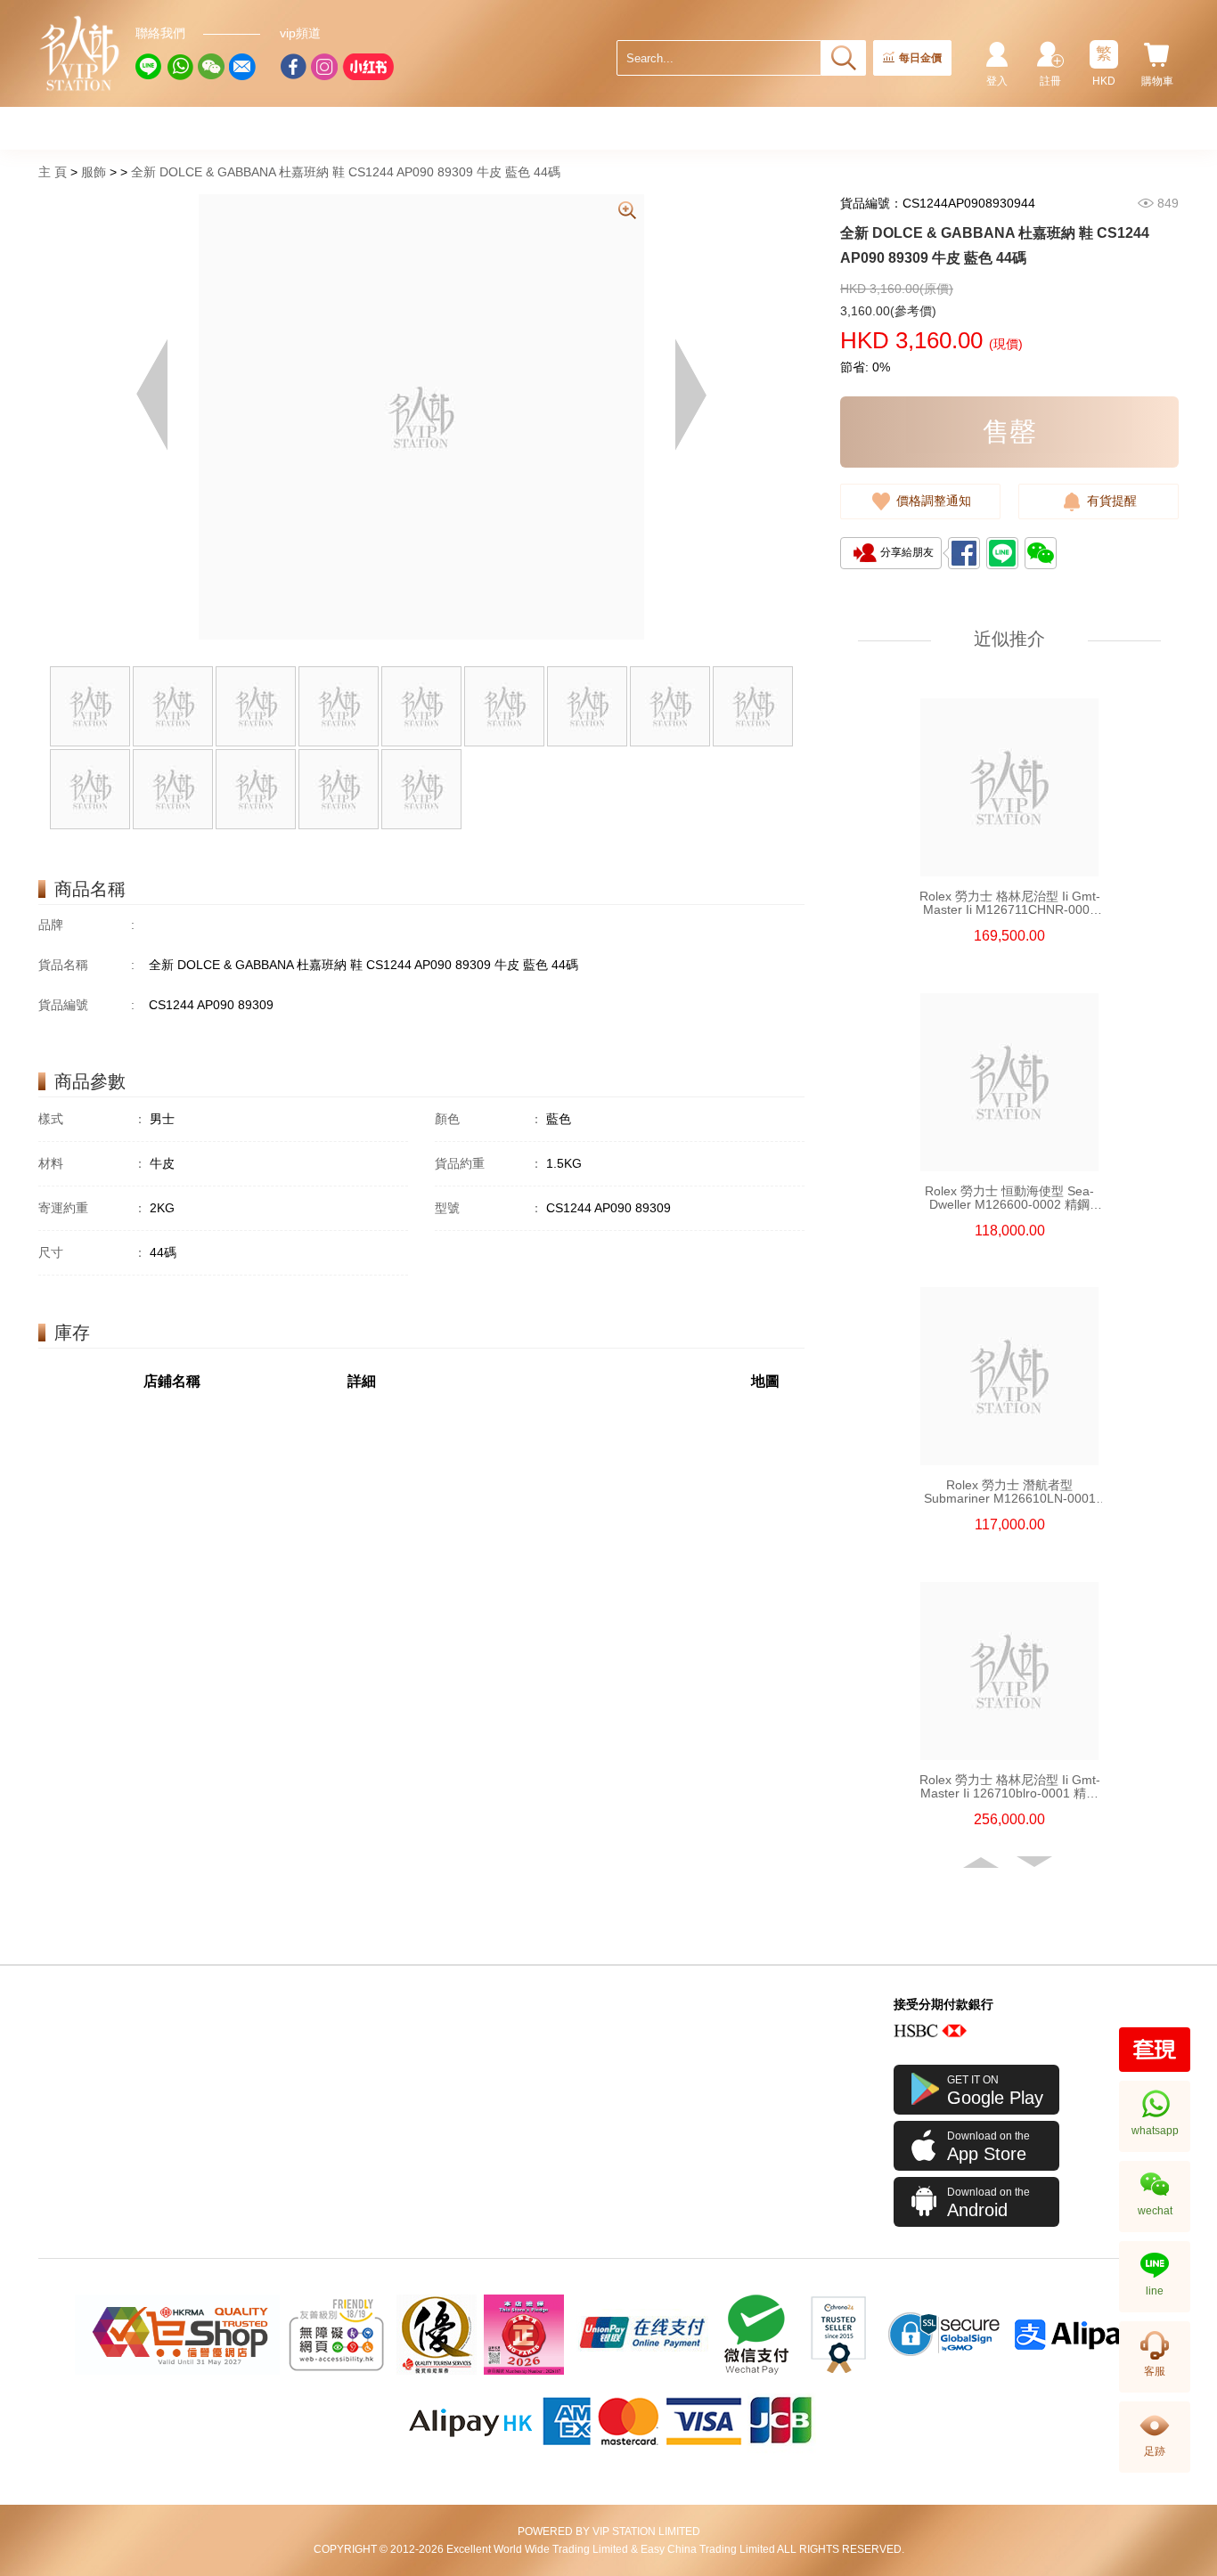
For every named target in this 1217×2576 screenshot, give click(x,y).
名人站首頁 (80, 53)
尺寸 (92, 1252)
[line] (149, 67)
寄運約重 (92, 1208)
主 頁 (53, 172)
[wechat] (211, 67)
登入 (997, 81)
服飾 (94, 172)
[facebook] (293, 67)
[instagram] (324, 67)
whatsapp (1155, 2131)
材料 (92, 1163)
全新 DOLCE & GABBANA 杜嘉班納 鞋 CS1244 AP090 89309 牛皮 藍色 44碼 (346, 172)
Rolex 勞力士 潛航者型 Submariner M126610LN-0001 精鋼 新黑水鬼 (1010, 1492)
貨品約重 (489, 1163)
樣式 (92, 1119)
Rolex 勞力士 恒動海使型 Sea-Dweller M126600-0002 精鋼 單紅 (1009, 1198)
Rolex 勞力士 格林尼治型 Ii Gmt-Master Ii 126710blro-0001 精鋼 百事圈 (1010, 1787)
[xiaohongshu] (368, 67)
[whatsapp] (180, 67)
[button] (983, 1863)
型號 (489, 1208)
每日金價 (920, 58)
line (1155, 2291)
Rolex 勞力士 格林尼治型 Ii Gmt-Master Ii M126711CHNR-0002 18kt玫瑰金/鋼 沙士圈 (1010, 903)
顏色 (489, 1119)
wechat (1155, 2211)
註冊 (1050, 81)
